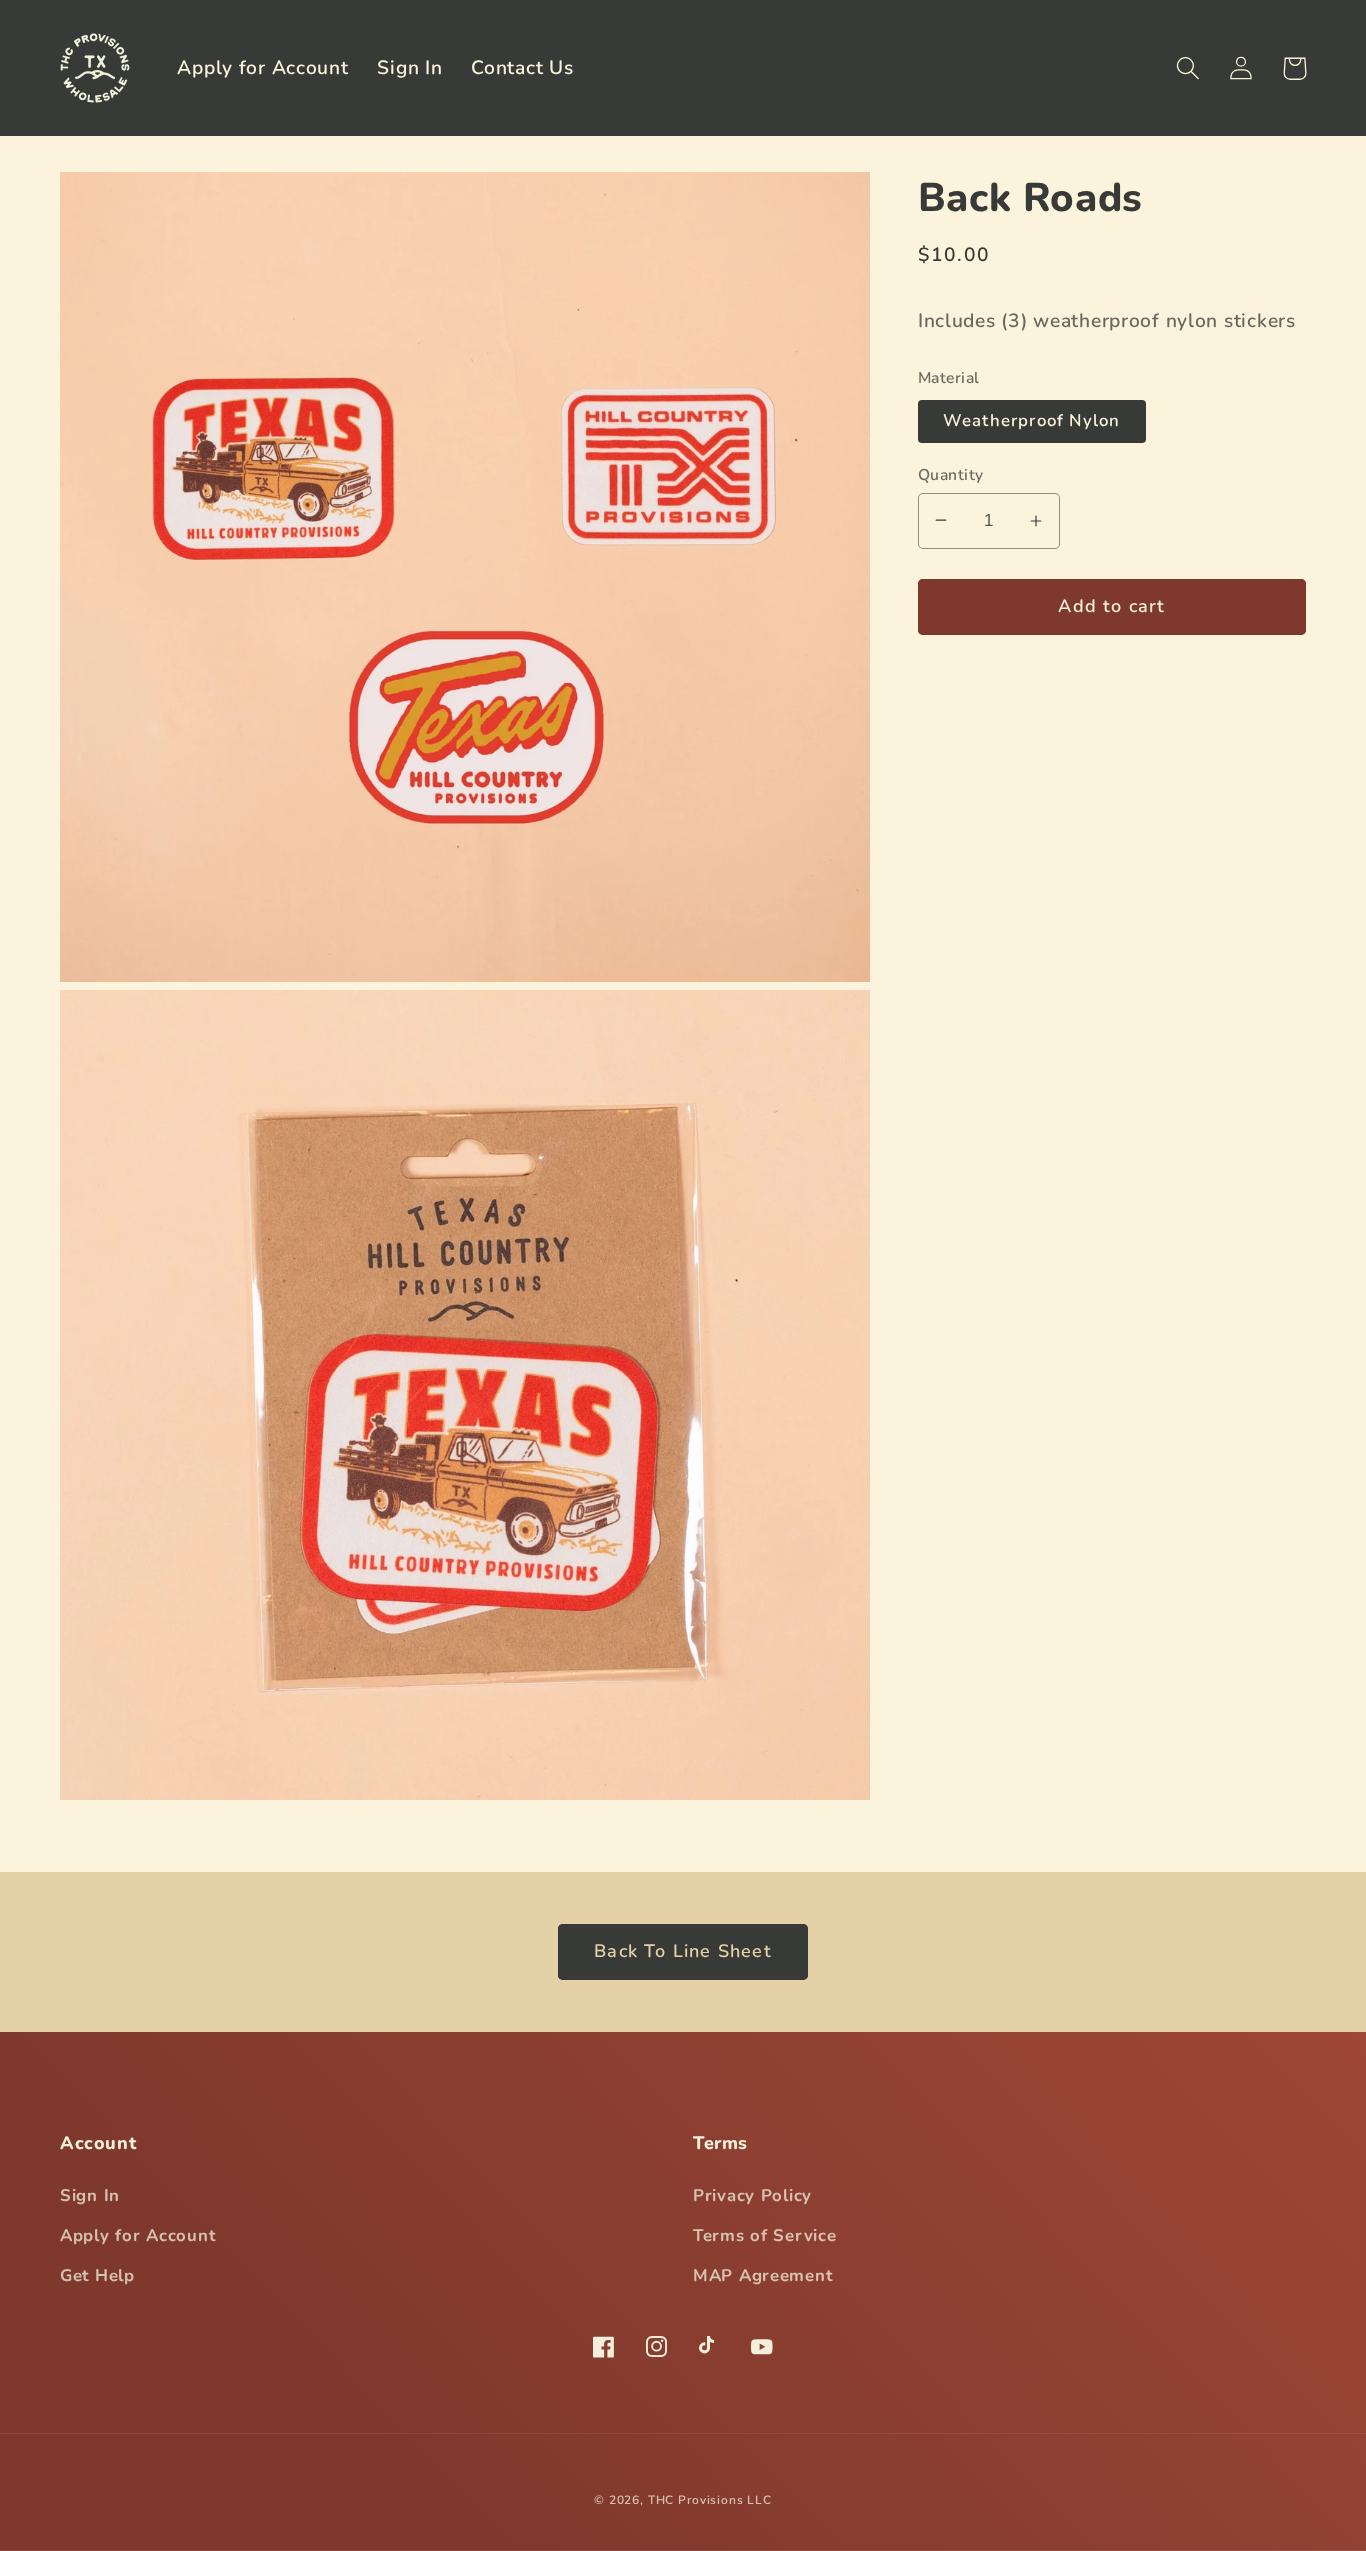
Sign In (90, 2195)
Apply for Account (137, 2235)
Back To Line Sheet (683, 1951)
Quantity (951, 474)
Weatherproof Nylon (1032, 420)
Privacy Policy (752, 2195)
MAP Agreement (762, 2275)
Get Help (97, 2275)
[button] (1188, 68)
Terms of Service (765, 2235)
